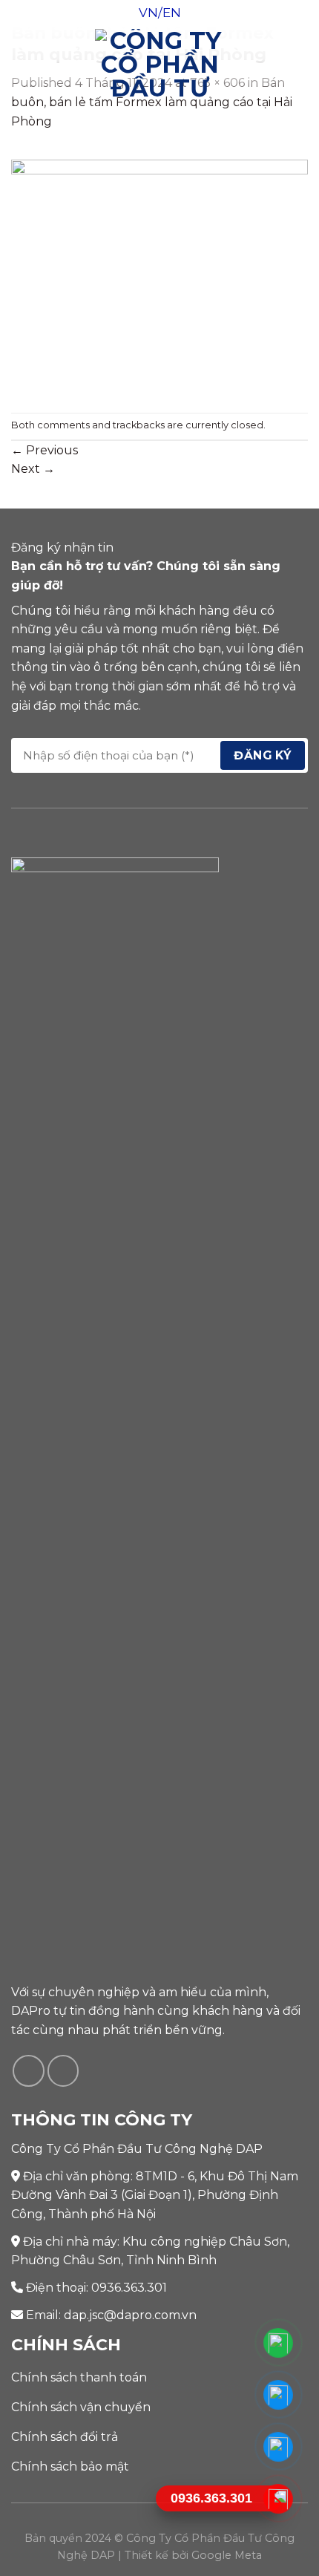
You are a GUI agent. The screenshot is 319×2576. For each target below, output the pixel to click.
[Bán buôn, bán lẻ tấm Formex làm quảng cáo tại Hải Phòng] (159, 277)
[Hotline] (279, 2499)
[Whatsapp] (279, 2343)
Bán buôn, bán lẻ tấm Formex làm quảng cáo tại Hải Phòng (152, 102)
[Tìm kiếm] (302, 63)
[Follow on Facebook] (29, 2071)
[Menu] (20, 63)
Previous (45, 450)
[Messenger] (279, 2395)
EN (172, 13)
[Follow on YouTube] (63, 2071)
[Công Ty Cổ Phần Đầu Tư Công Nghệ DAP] (160, 63)
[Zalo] (279, 2447)
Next (33, 469)
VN (148, 13)
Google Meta (227, 2555)
